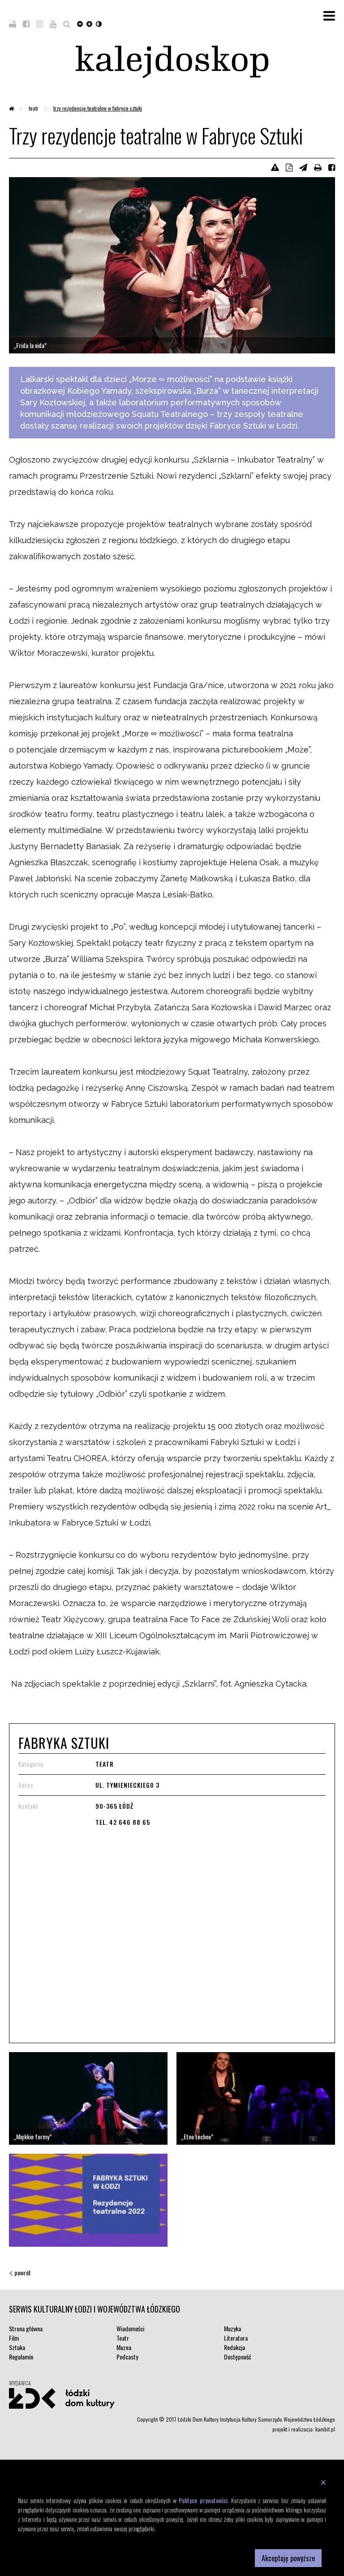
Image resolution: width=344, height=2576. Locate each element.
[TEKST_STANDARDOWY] (80, 23)
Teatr (34, 108)
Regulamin (21, 2357)
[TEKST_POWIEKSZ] (89, 23)
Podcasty (127, 2357)
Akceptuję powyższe (288, 2558)
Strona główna (26, 2328)
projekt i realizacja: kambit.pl (304, 2429)
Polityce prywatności (203, 2500)
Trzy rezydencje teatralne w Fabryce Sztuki (98, 108)
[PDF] (289, 167)
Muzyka (232, 2328)
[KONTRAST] (99, 23)
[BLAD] (275, 167)
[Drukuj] (318, 167)
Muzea (124, 2347)
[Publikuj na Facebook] (332, 167)
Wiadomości (130, 2328)
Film (14, 2338)
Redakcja (234, 2347)
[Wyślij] (303, 167)
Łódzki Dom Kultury (62, 2398)
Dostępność (238, 2357)
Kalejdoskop (172, 62)
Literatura (236, 2338)
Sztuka (17, 2347)
